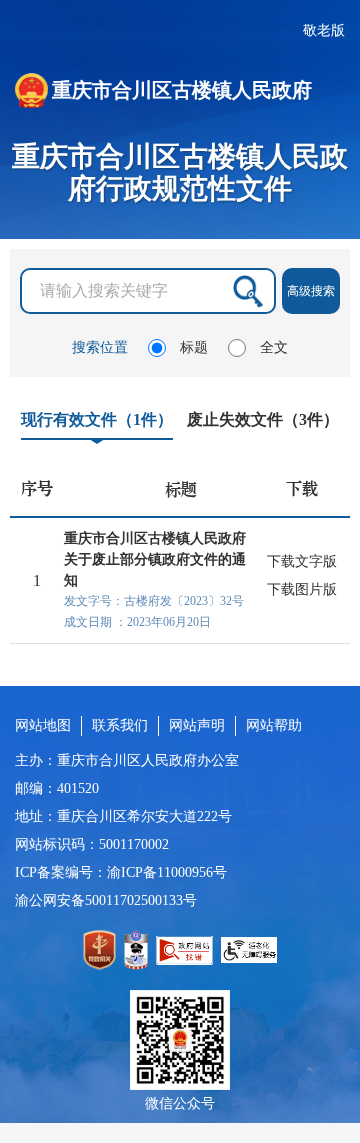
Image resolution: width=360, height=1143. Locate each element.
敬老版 (324, 30)
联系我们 (120, 725)
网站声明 (197, 725)
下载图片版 (302, 589)
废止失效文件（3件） (263, 419)
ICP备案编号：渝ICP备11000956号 (121, 872)
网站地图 (43, 725)
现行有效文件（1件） (97, 419)
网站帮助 (274, 725)
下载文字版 (302, 561)
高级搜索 (311, 291)
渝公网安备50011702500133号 (106, 900)
